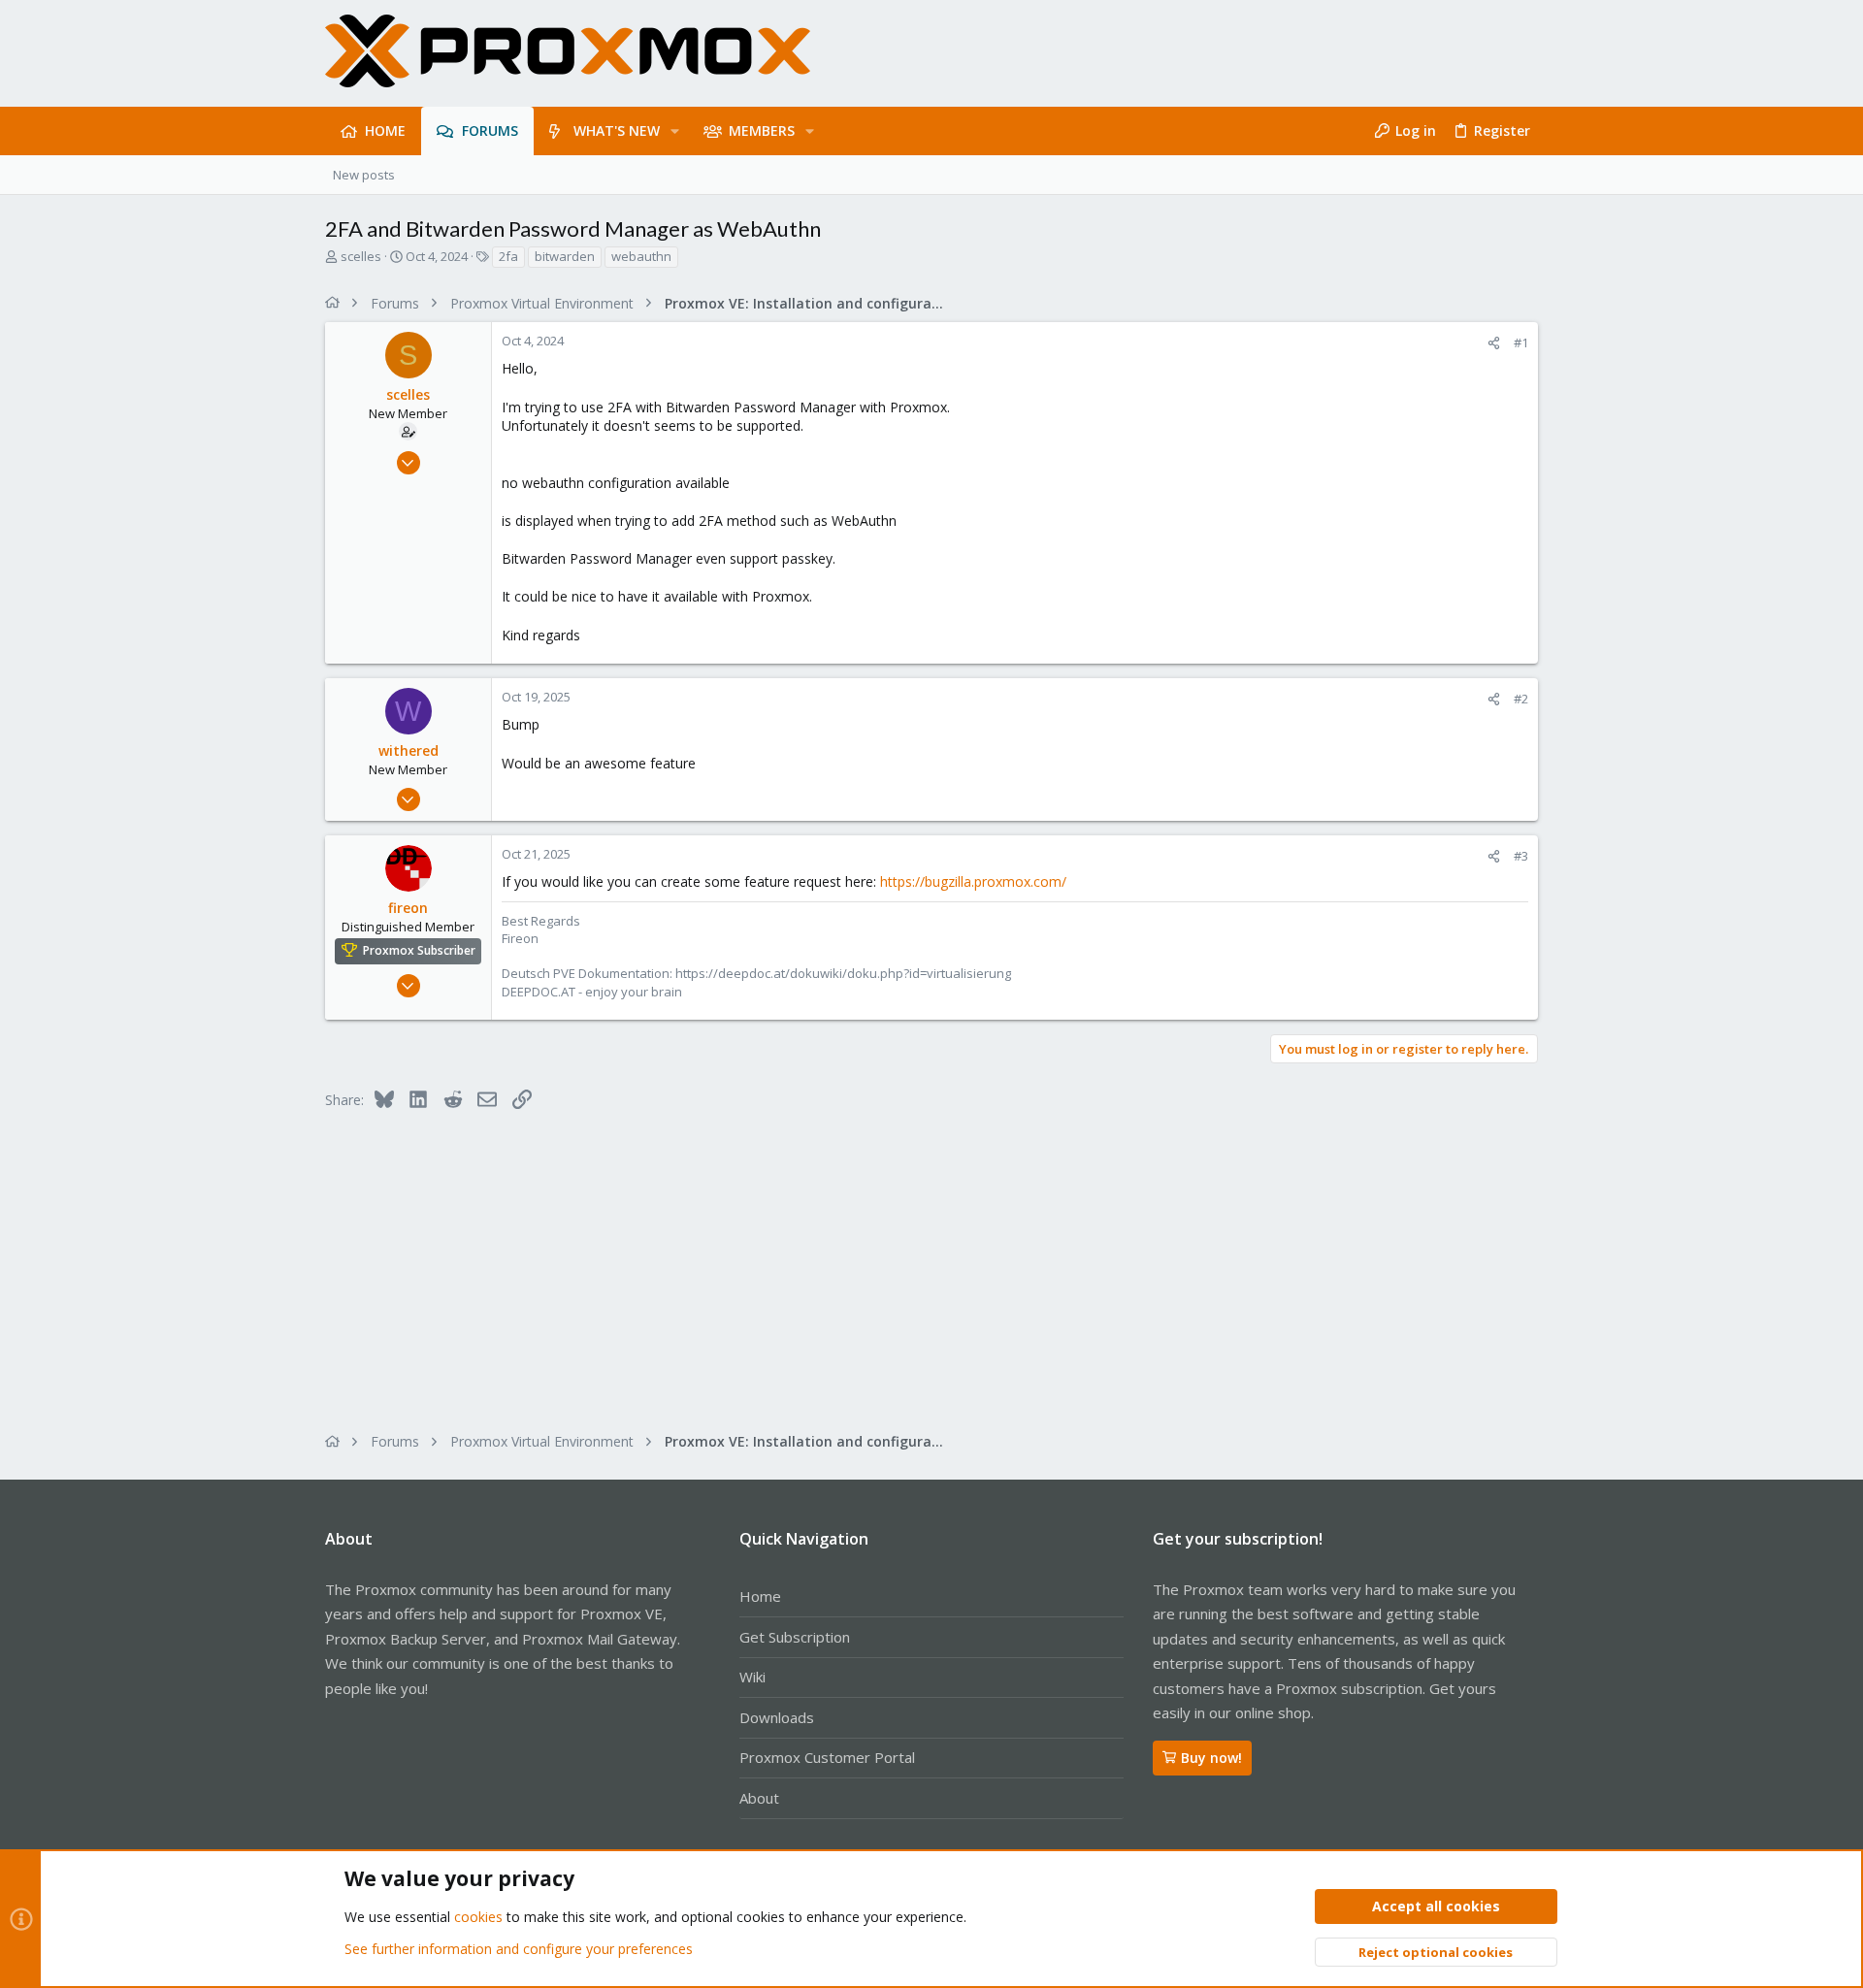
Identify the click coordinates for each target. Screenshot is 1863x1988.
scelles (361, 256)
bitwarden (565, 256)
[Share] (1494, 343)
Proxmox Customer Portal (827, 1757)
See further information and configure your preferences (519, 1949)
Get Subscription (795, 1637)
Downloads (777, 1717)
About (759, 1798)
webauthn (641, 256)
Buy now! (1211, 1758)
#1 (1521, 342)
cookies (478, 1917)
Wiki (752, 1677)
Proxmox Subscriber (419, 950)
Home (760, 1596)
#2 (1521, 699)
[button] (675, 131)
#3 (1521, 856)
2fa (508, 256)
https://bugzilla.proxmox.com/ (973, 881)
